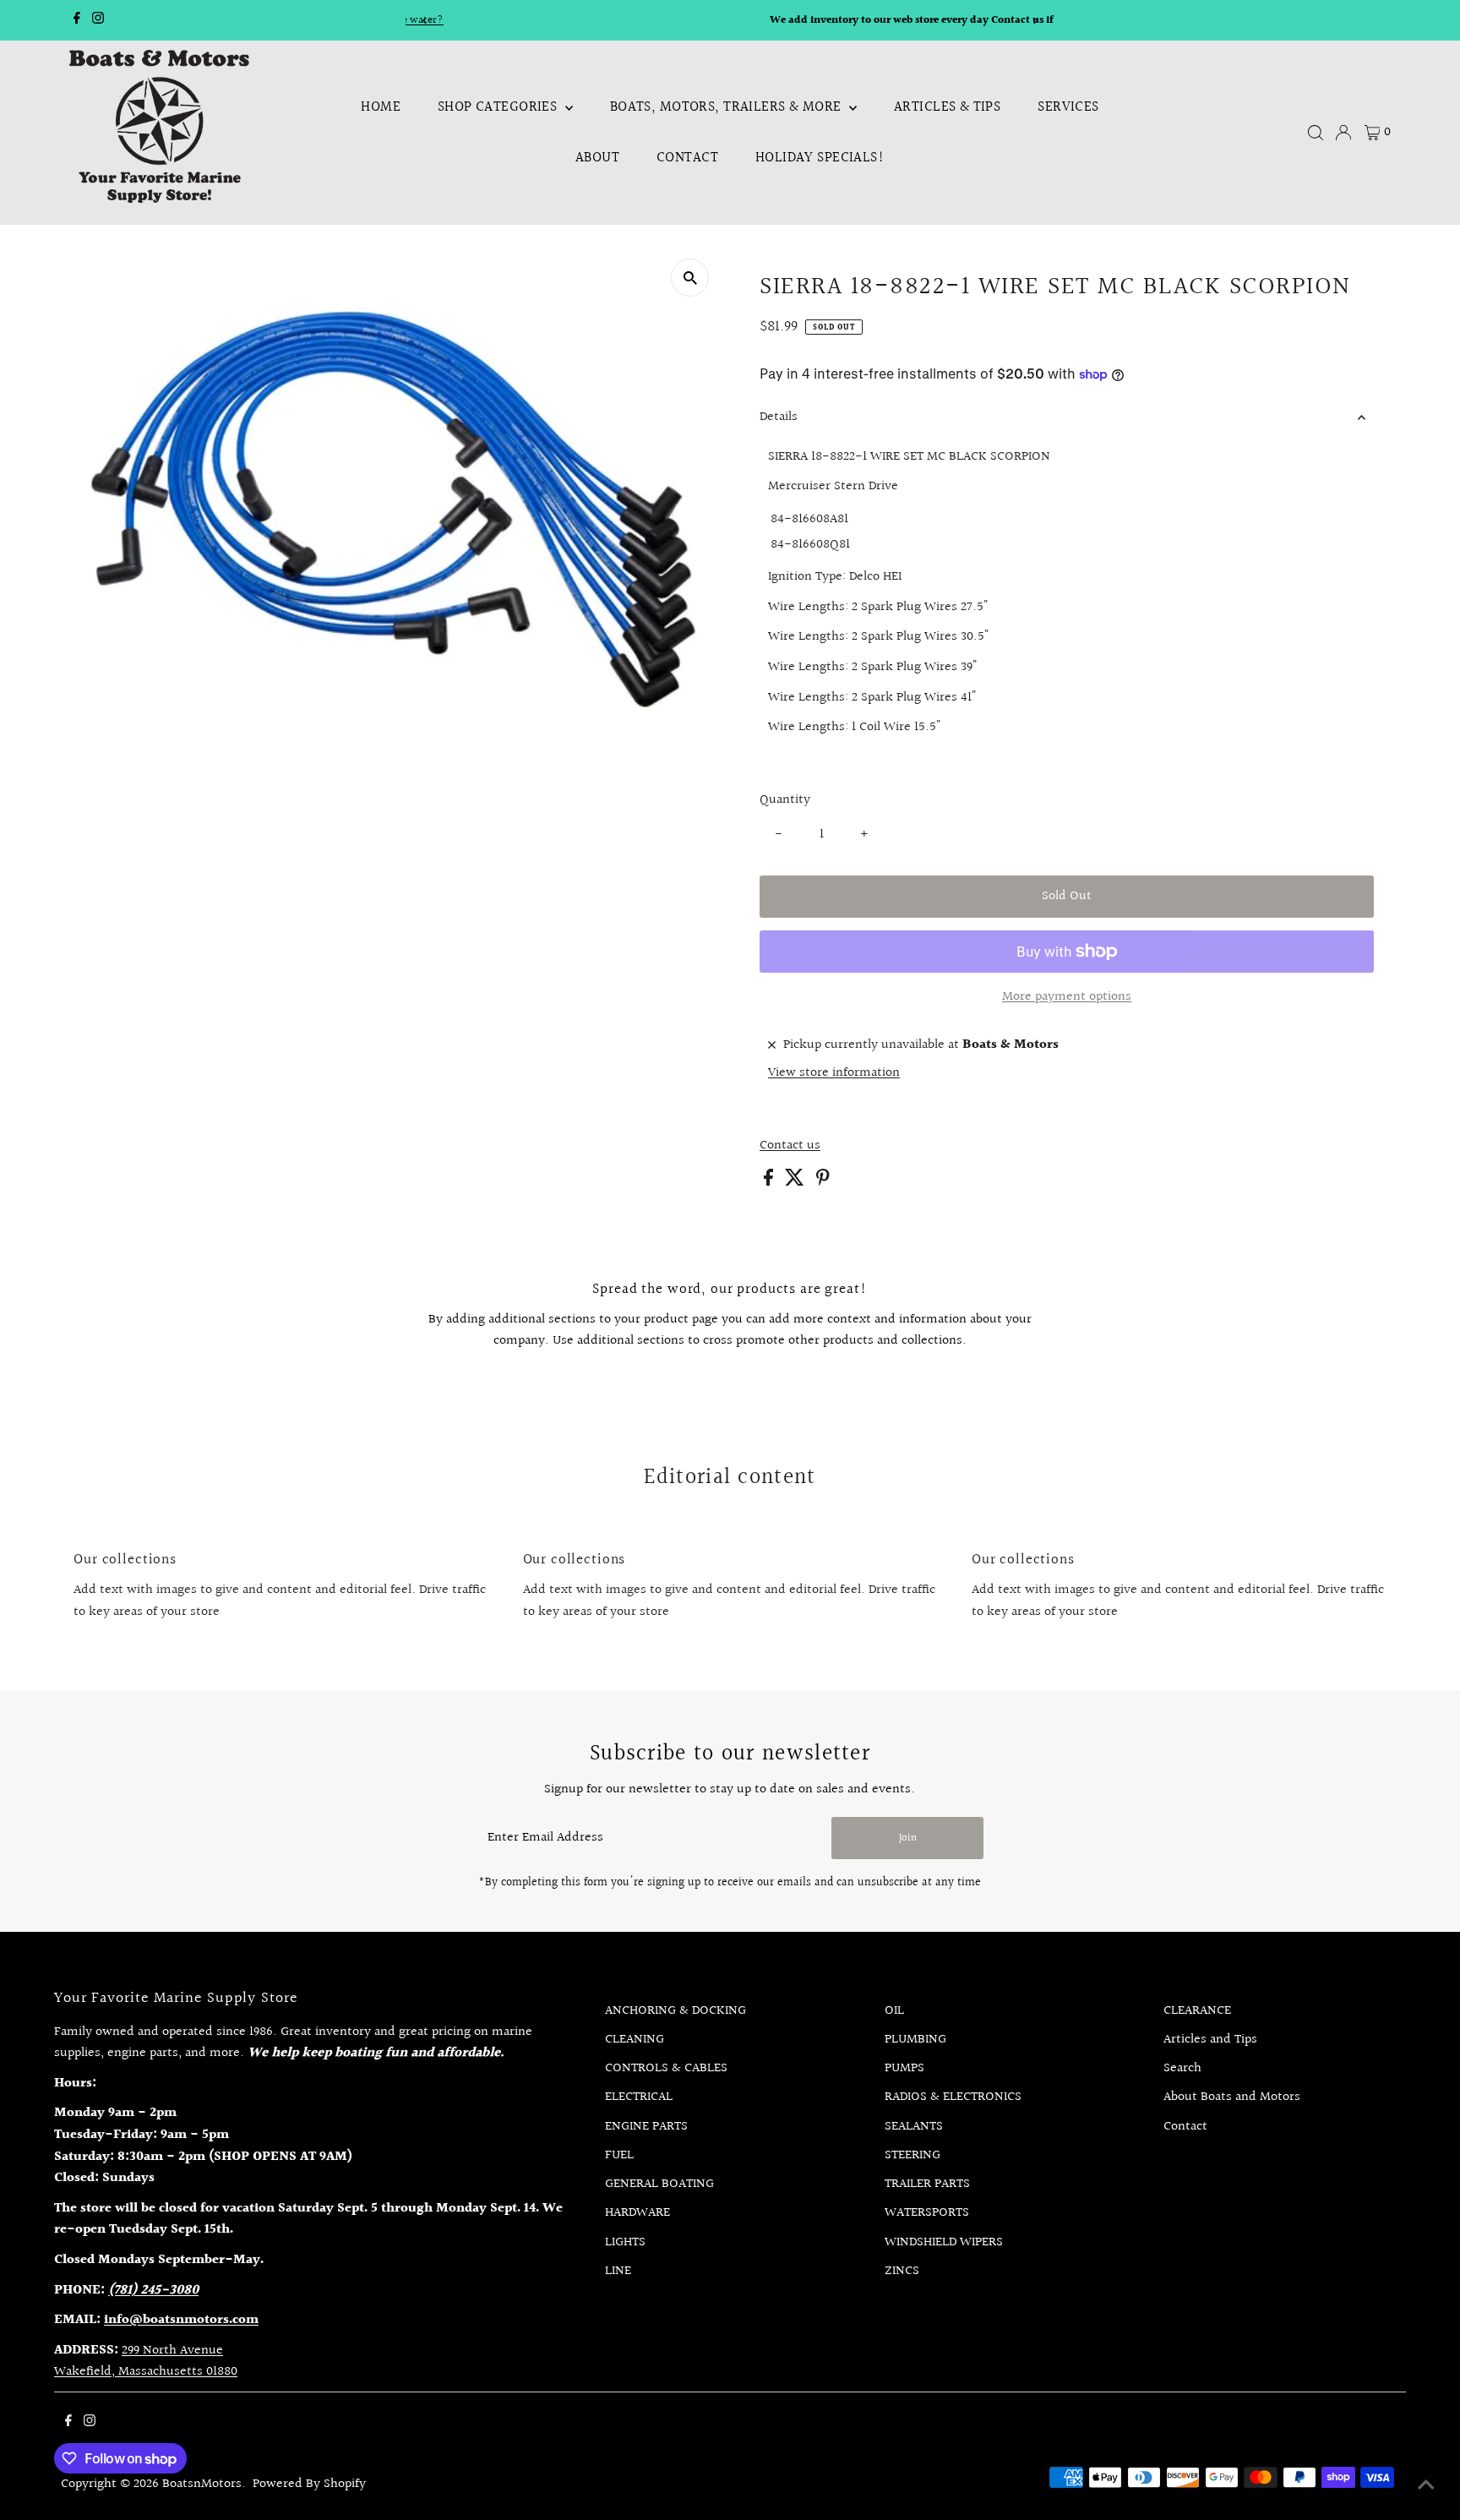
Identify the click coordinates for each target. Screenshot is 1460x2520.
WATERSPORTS (927, 2213)
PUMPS (904, 2068)
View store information (834, 1073)
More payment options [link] (1067, 997)
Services (1068, 107)
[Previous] (425, 21)
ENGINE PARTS (646, 2127)
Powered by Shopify (309, 2484)
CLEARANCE (1197, 2011)
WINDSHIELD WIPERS (944, 2242)
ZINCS (902, 2271)
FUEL (619, 2155)
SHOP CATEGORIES (499, 107)
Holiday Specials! (820, 158)
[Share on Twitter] (796, 1182)
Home (381, 107)
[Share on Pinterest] (823, 1182)
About (597, 158)
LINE (618, 2271)
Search (1182, 2068)
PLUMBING (915, 2040)
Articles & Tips (947, 107)
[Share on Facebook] (770, 1182)
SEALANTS (914, 2127)
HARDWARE (637, 2213)
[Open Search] (1316, 133)
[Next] (1035, 21)
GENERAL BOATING (659, 2184)
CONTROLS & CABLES (666, 2068)
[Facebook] (77, 20)
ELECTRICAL (639, 2097)
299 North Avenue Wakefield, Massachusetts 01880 (146, 2362)
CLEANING (635, 2040)
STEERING (912, 2155)
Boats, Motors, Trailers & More (727, 107)
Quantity (785, 800)
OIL (894, 2011)
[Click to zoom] (690, 278)
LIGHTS (625, 2242)
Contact (687, 158)
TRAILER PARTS (927, 2184)
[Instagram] (98, 20)
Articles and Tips (1210, 2040)
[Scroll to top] (1426, 2486)
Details (779, 417)
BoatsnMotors (202, 2484)
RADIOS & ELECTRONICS (953, 2097)
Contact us (790, 1146)
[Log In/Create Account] (1343, 133)
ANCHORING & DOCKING (676, 2011)
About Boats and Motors (1232, 2097)
